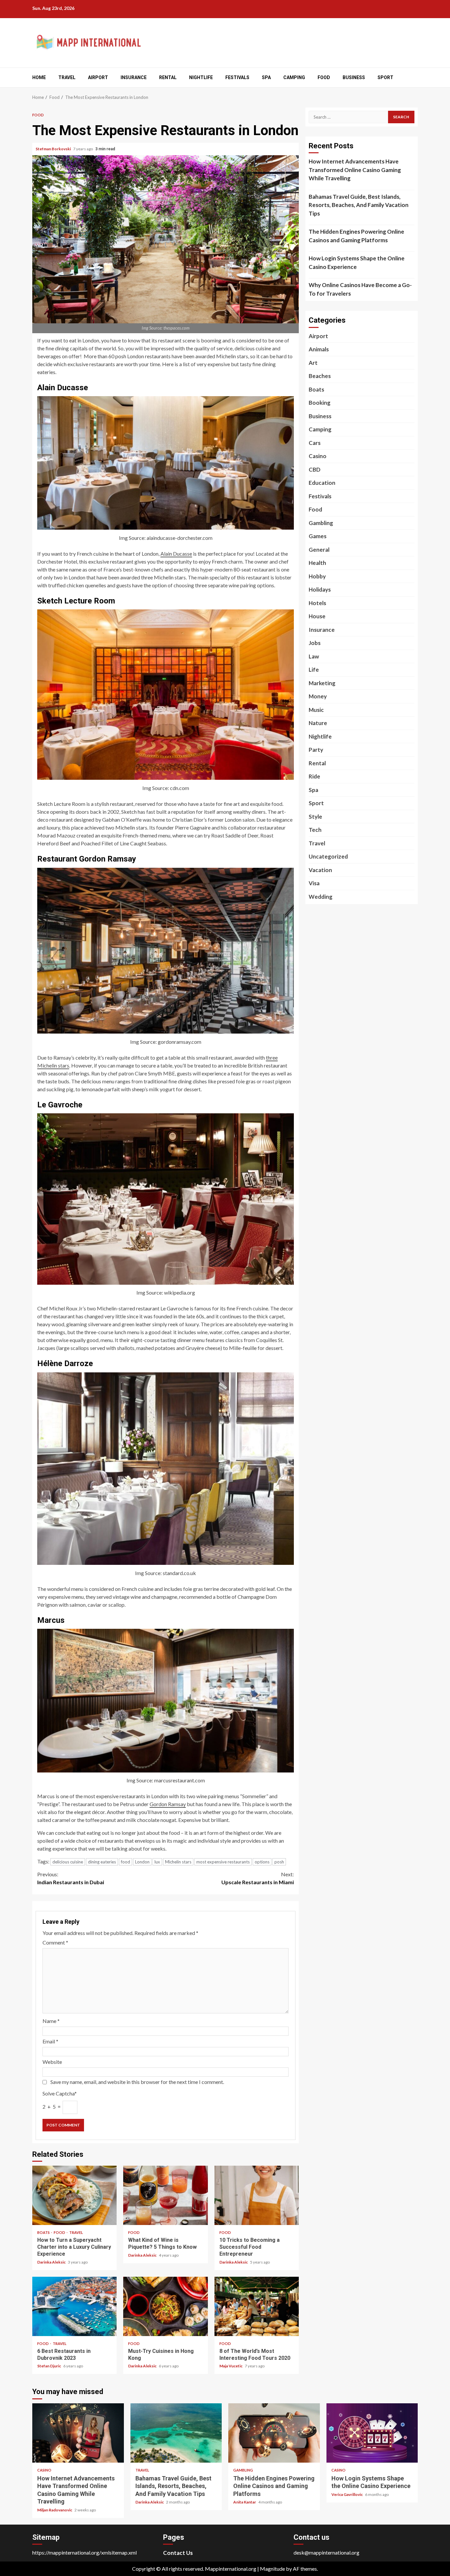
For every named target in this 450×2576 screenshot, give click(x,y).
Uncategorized (328, 856)
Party (316, 750)
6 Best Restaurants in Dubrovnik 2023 (74, 2306)
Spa (266, 77)
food (126, 1862)
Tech (315, 830)
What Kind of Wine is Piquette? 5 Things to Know (165, 2195)
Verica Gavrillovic (347, 2494)
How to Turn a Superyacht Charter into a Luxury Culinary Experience (74, 2195)
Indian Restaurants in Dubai (71, 1878)
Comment (55, 1942)
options (262, 1862)
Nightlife (201, 77)
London (142, 1862)
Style (315, 817)
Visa (314, 883)
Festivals (237, 77)
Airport (98, 77)
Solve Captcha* (60, 2093)
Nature (318, 723)
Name (51, 2021)
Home (39, 77)
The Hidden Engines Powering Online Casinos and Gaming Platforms (356, 236)
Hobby (317, 576)
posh (279, 1862)
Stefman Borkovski (54, 149)
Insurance (134, 77)
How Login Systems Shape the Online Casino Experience (357, 263)
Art (313, 363)
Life (314, 670)
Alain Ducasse (176, 554)
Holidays (320, 589)
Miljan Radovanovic (55, 2510)
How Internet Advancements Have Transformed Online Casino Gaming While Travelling (355, 170)
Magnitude (272, 2569)
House (317, 616)
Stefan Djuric (49, 2366)
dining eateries (102, 1862)
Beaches (320, 376)
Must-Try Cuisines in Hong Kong (165, 2306)
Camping (294, 77)
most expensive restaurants (223, 1862)
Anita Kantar (245, 2502)
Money (318, 696)
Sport (385, 77)
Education (322, 483)
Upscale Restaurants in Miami (258, 1878)
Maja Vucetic (231, 2366)
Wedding (321, 897)
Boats (44, 2232)
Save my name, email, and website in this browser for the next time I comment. (137, 2082)
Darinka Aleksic (52, 2262)
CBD (315, 469)
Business (354, 77)
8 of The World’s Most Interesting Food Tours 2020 (257, 2306)
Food (324, 77)
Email (50, 2041)
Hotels (317, 603)
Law (314, 656)
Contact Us (178, 2553)
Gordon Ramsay (168, 1804)
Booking (320, 403)
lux (157, 1862)
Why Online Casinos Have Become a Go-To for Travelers (360, 289)
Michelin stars (178, 1862)
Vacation (320, 870)
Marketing (322, 683)
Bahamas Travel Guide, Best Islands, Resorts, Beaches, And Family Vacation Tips (359, 205)
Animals (319, 349)
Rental (168, 77)
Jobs (315, 643)
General (319, 550)
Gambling (321, 523)
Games (318, 536)
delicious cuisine (68, 1862)
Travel (67, 77)
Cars (315, 443)
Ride (314, 776)
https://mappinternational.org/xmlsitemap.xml (84, 2552)
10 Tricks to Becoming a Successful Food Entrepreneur (257, 2195)
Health (317, 563)
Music (316, 710)
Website (52, 2062)
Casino (318, 456)
